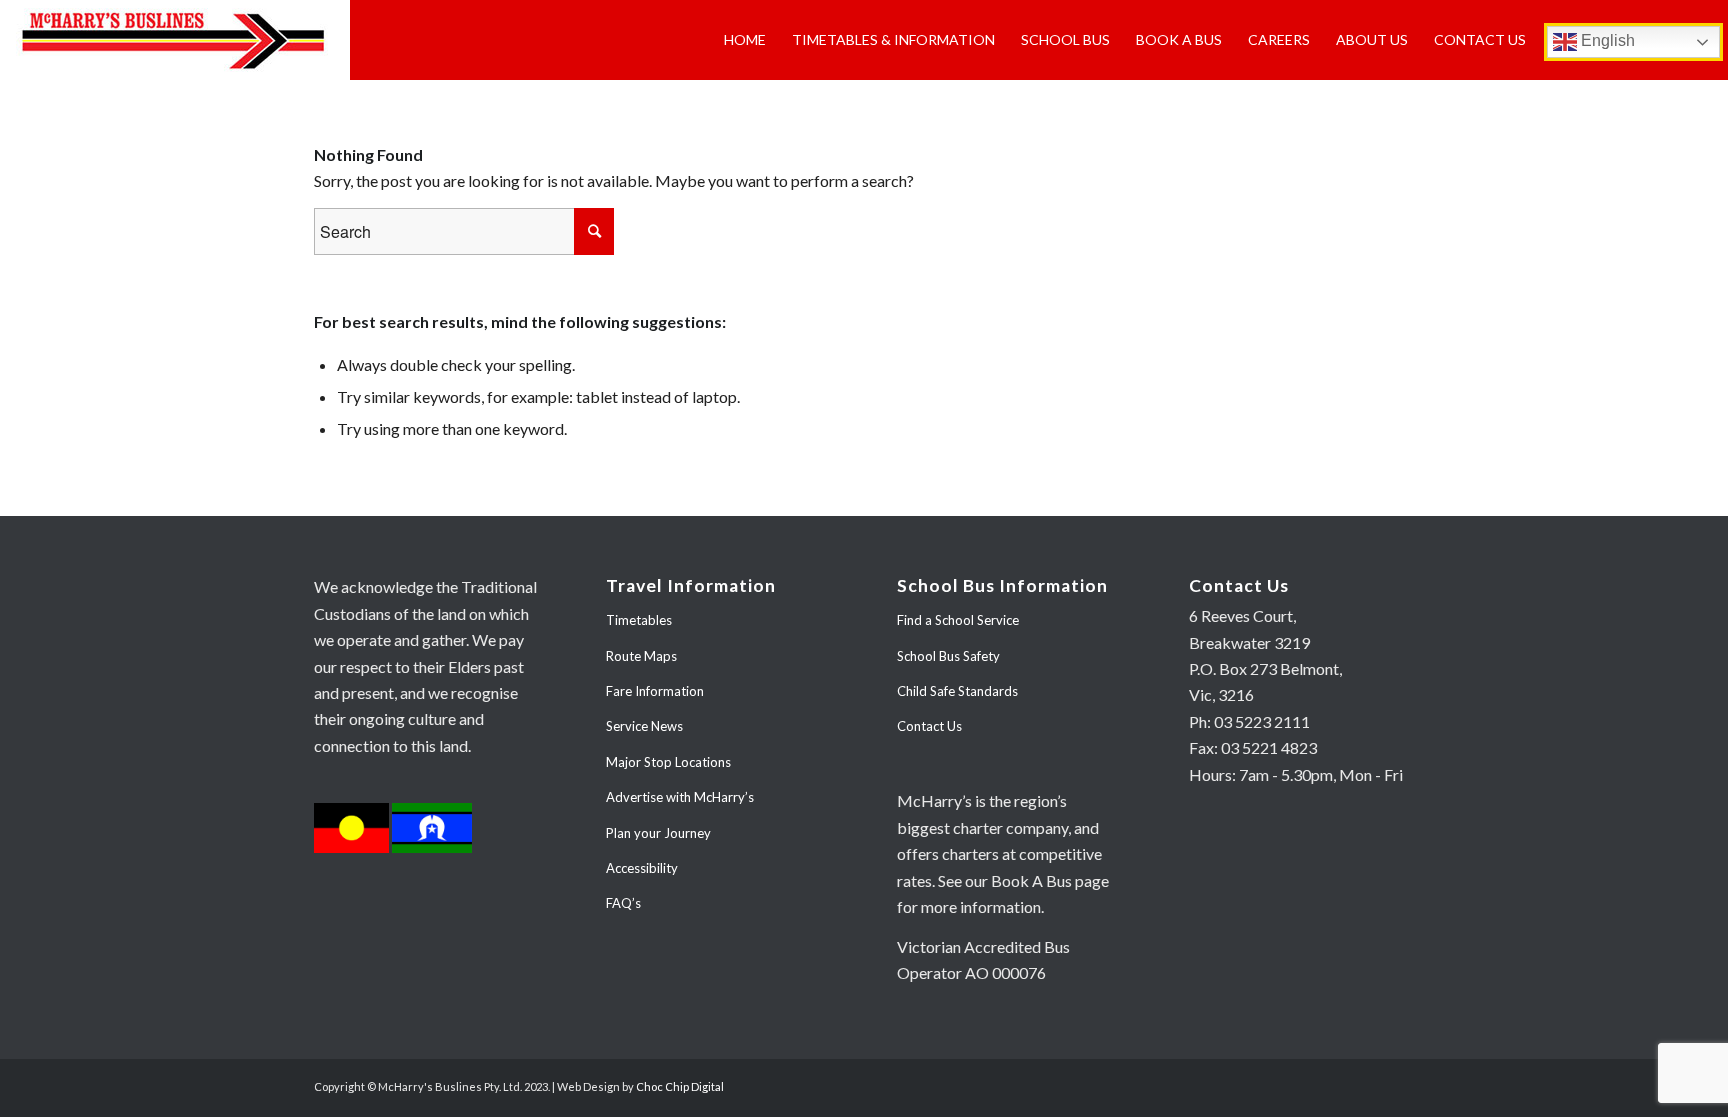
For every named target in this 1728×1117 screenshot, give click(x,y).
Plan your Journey (658, 833)
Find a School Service (958, 620)
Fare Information (655, 691)
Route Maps (641, 656)
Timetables (639, 620)
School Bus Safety (948, 656)
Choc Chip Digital (680, 1086)
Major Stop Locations (668, 762)
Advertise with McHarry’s (680, 797)
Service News (644, 726)
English (1606, 40)
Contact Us (929, 726)
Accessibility (642, 868)
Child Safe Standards (957, 691)
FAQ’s (623, 903)
